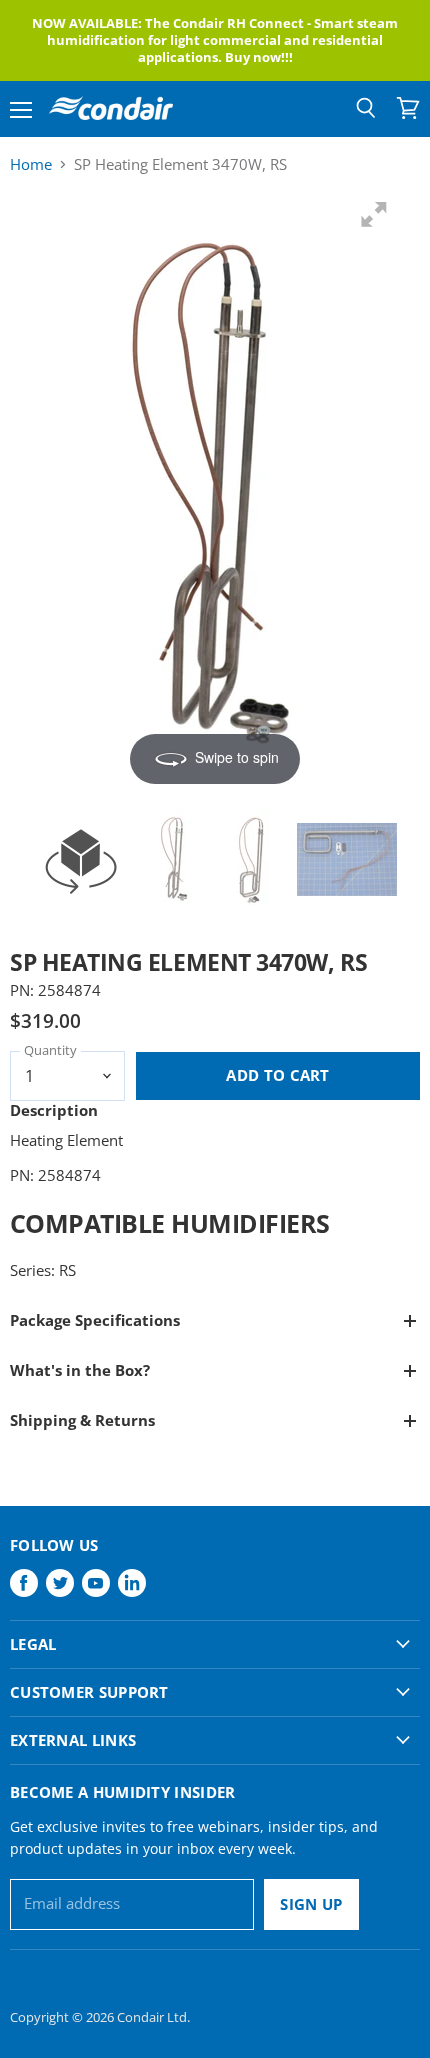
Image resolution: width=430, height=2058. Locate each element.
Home (31, 164)
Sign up (311, 1904)
